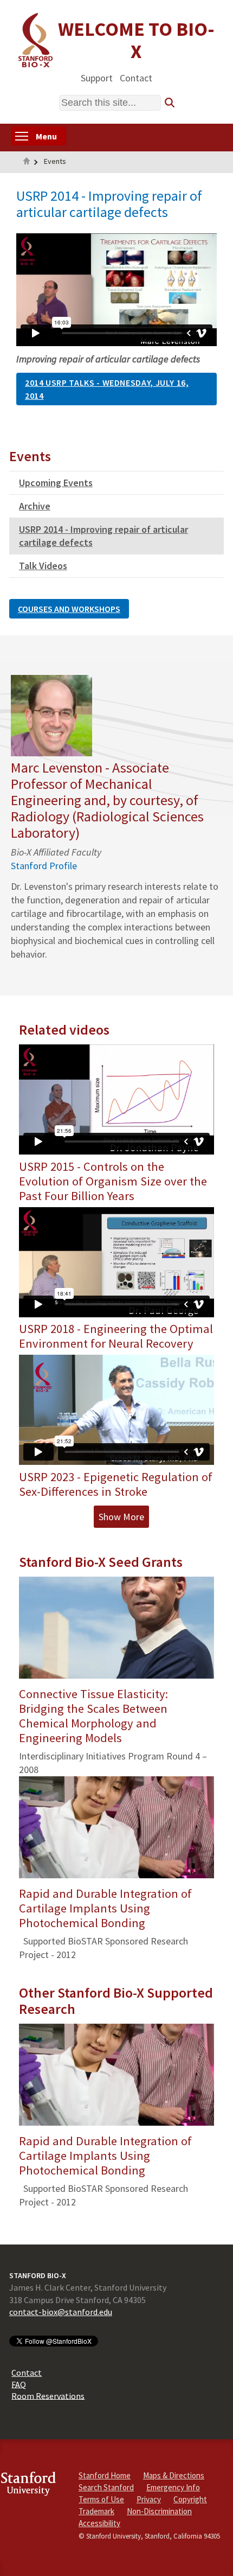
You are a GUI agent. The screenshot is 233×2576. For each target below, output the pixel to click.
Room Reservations (48, 2395)
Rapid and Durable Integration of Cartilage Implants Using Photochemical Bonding (105, 1908)
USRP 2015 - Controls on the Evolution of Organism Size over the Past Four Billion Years (113, 1181)
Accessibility (99, 2523)
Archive (35, 506)
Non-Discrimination (159, 2511)
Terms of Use (101, 2499)
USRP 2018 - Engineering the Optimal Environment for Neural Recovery (116, 1336)
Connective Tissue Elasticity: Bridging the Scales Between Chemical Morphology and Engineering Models (93, 1716)
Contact (136, 77)
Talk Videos (43, 566)
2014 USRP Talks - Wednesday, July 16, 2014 (107, 389)
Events (55, 161)
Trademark (96, 2511)
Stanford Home (105, 2475)
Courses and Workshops (69, 609)
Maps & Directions (174, 2475)
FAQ (19, 2384)
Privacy (149, 2499)
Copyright (190, 2499)
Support (97, 77)
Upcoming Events (56, 483)
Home (27, 162)
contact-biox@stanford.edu (61, 2312)
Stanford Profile (44, 866)
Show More (121, 1517)
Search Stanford (106, 2487)
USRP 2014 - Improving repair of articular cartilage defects (103, 536)
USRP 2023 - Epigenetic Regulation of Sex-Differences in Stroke (116, 1484)
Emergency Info (173, 2487)
